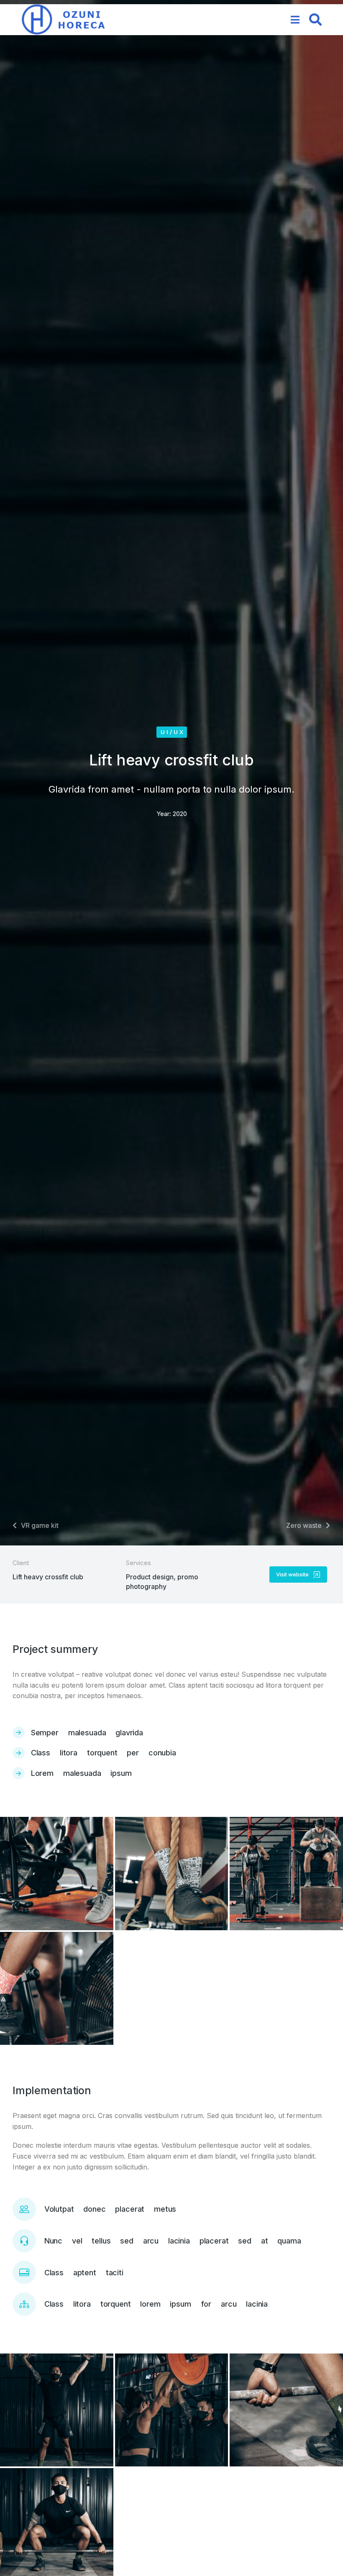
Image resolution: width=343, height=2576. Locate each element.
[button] (295, 20)
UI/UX (173, 732)
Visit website (292, 1574)
